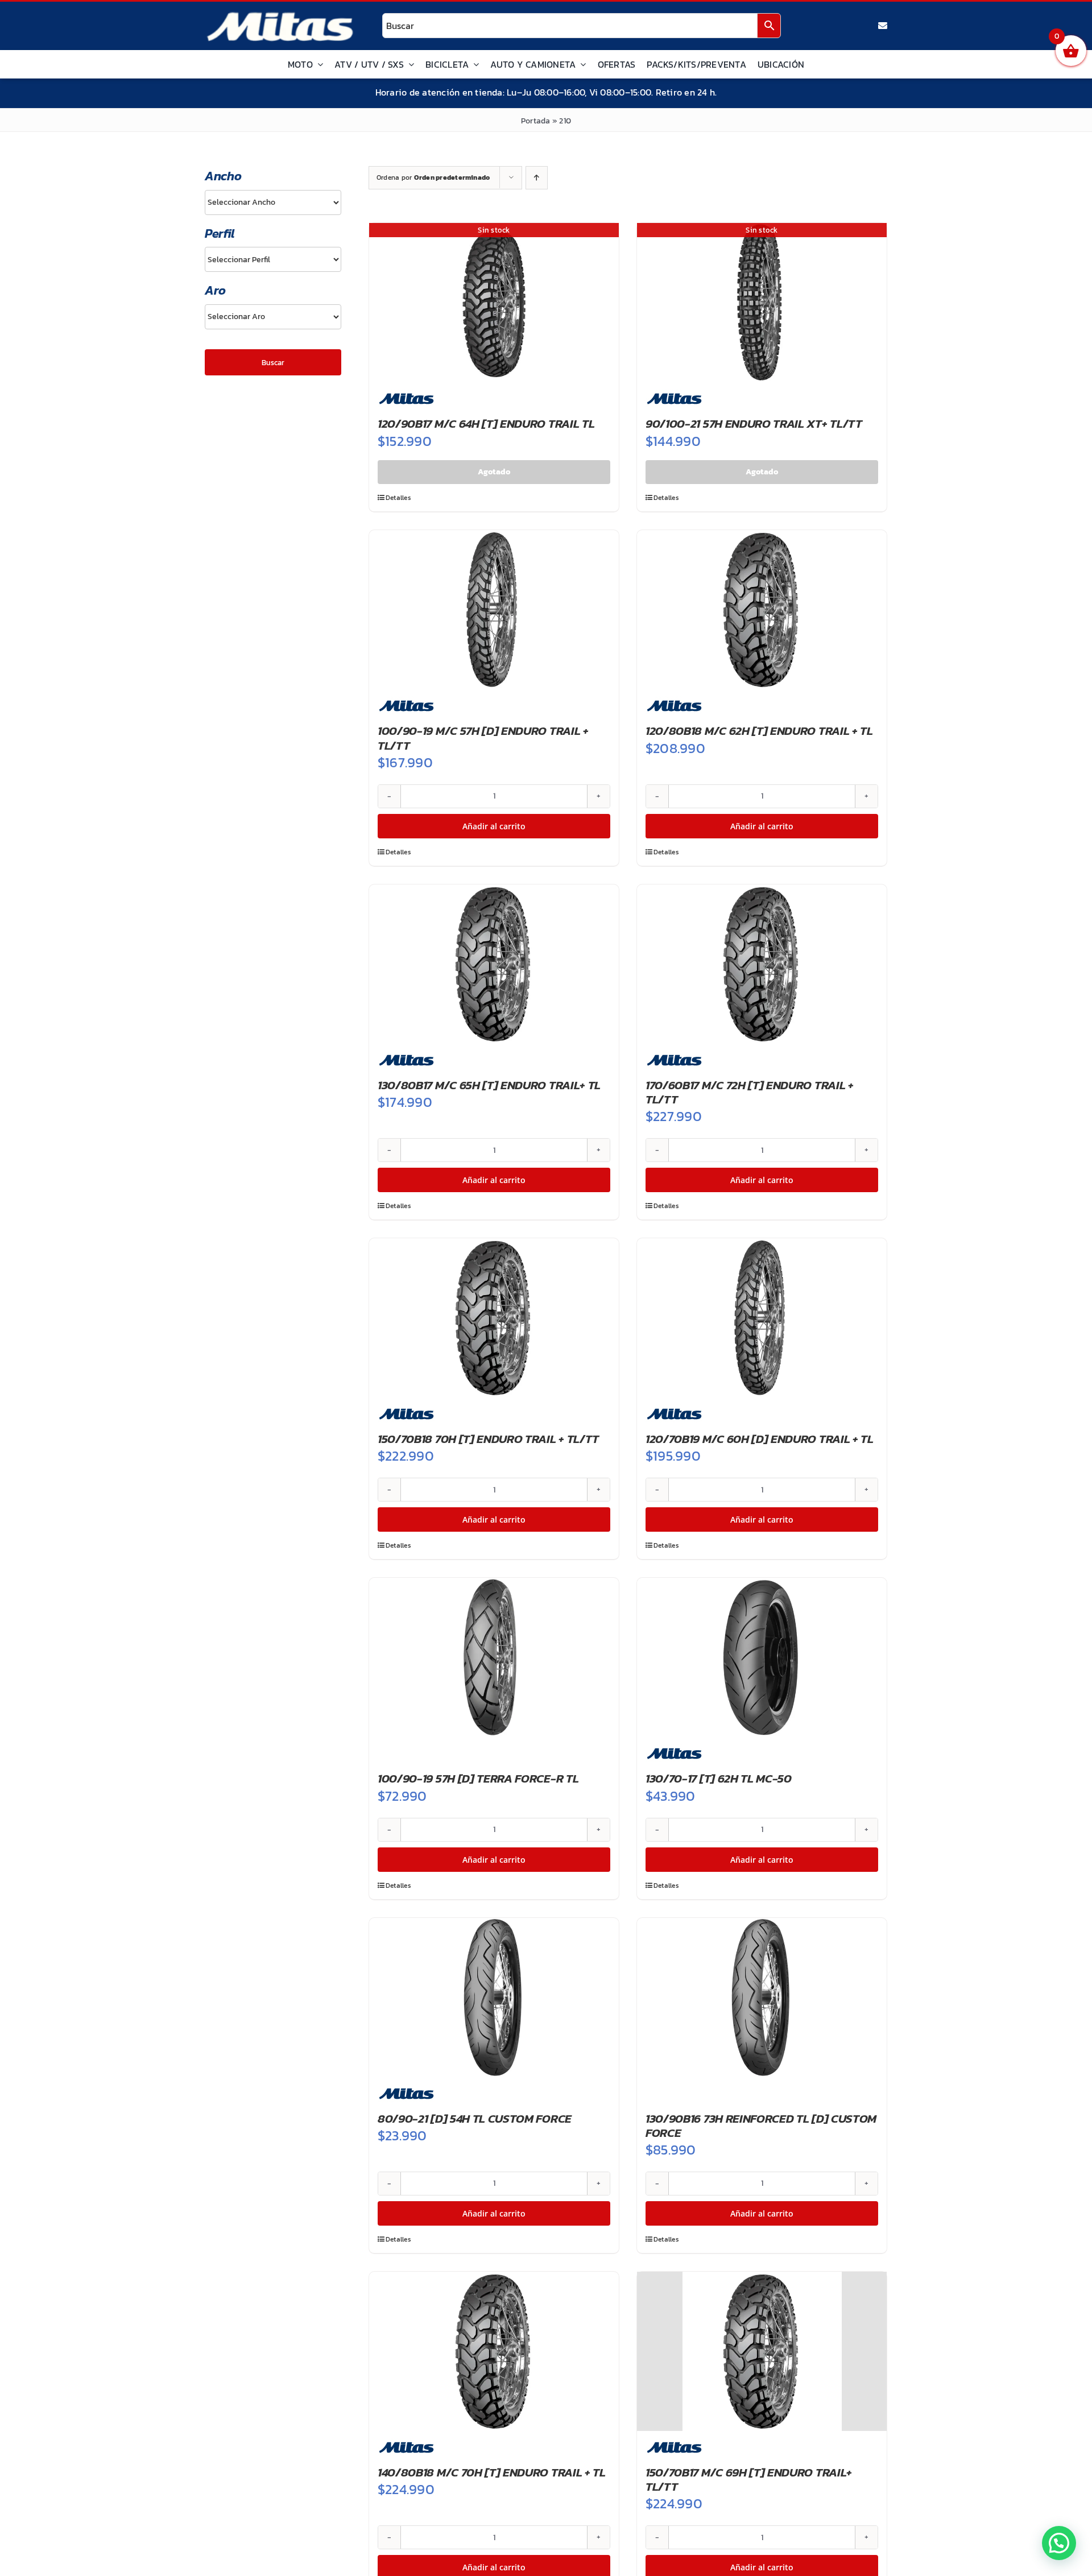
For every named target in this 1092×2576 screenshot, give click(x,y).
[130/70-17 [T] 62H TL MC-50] (762, 1657)
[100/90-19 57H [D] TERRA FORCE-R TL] (494, 1657)
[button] (1059, 2543)
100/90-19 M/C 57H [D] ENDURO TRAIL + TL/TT (483, 738)
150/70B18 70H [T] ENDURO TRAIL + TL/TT (488, 1439)
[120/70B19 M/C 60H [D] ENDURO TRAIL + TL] (762, 1318)
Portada (536, 121)
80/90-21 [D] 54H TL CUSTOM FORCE (475, 2118)
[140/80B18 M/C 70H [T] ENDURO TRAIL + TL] (494, 2351)
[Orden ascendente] (537, 178)
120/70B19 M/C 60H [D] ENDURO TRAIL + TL (760, 1439)
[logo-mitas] (280, 15)
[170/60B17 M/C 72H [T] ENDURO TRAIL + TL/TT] (762, 964)
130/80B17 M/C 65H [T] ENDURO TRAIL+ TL (489, 1085)
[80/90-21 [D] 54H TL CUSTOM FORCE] (494, 1998)
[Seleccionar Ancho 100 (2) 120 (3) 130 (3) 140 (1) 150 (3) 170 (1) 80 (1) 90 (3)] (273, 202)
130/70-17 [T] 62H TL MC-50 (719, 1778)
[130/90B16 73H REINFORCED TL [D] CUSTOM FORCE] (762, 1998)
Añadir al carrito (494, 826)
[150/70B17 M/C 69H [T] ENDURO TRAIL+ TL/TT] (762, 2351)
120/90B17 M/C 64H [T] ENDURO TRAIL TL (486, 423)
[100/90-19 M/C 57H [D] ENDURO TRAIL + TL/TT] (494, 610)
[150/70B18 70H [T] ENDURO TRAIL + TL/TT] (494, 1318)
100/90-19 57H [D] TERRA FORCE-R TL (478, 1778)
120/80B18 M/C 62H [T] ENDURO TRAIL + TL (759, 731)
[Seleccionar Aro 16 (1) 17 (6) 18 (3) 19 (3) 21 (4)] (273, 317)
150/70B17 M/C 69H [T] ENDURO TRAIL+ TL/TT (749, 2479)
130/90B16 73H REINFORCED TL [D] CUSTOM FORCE (761, 2126)
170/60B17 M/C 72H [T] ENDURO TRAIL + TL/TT (750, 1092)
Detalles (398, 498)
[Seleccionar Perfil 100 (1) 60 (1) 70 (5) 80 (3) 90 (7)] (273, 259)
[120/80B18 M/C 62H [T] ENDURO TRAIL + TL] (762, 610)
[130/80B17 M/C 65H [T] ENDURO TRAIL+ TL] (494, 964)
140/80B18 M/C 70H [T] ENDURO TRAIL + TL (492, 2472)
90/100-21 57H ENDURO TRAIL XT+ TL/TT (754, 423)
